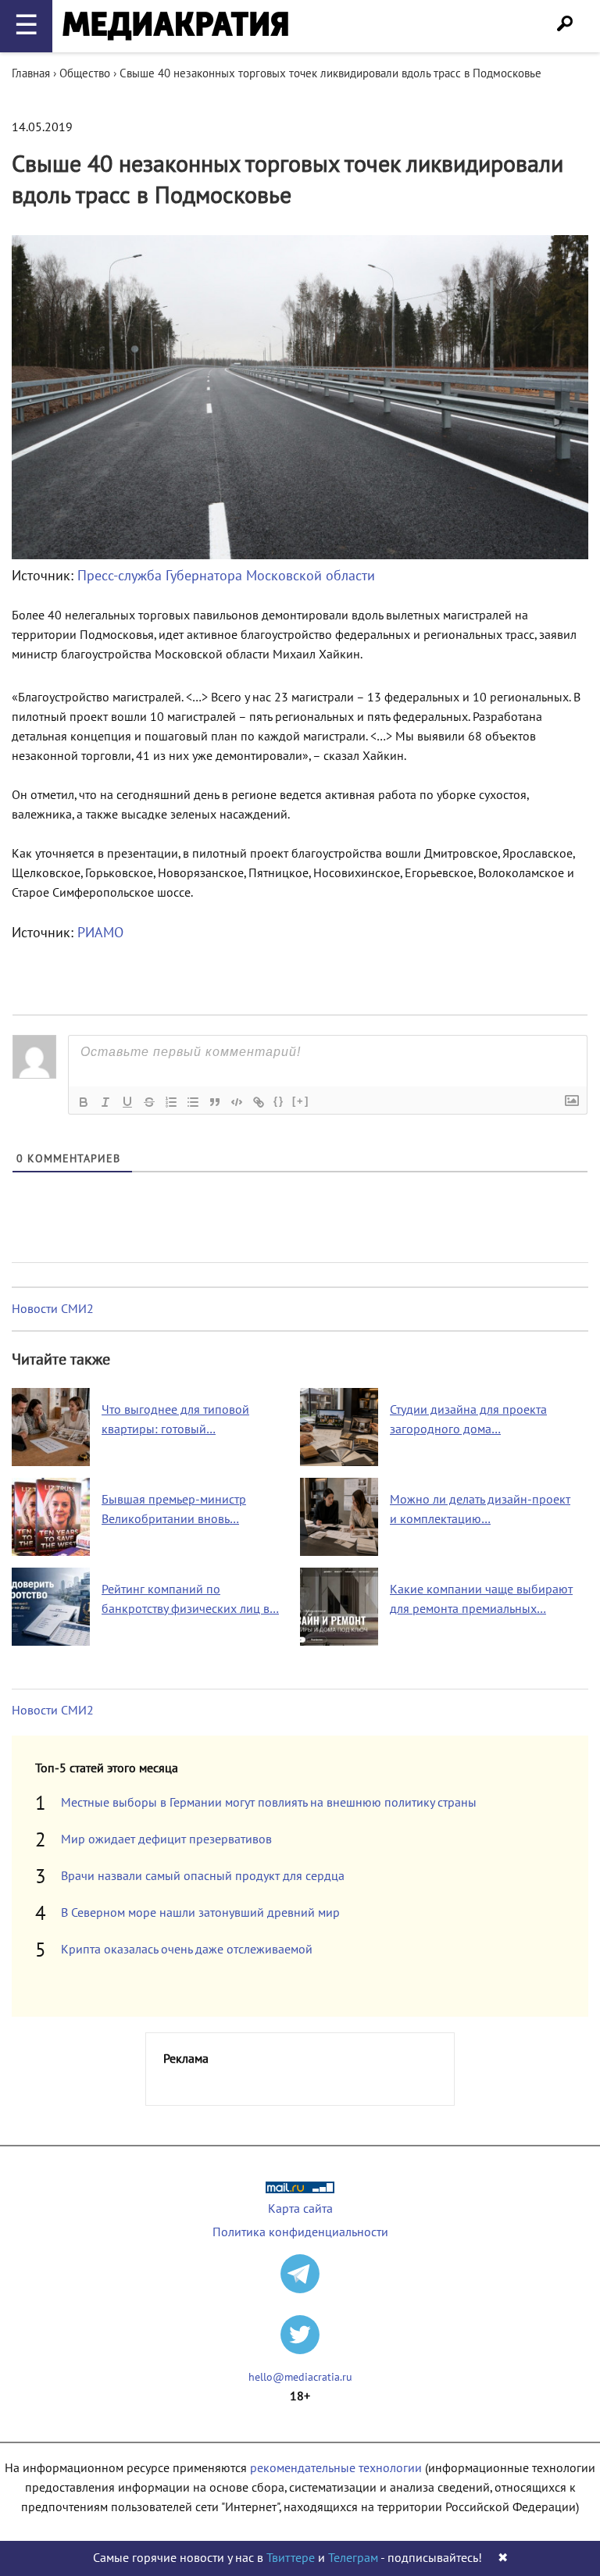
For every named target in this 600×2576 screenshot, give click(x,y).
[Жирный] (84, 1102)
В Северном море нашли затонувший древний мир (200, 1913)
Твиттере (291, 2558)
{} (279, 1101)
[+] (301, 1101)
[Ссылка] (259, 1102)
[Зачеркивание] (149, 1102)
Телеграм (353, 2558)
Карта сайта (300, 2209)
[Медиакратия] (175, 26)
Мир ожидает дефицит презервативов (166, 1839)
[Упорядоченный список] (171, 1102)
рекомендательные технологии (336, 2468)
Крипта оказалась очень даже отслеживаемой (187, 1950)
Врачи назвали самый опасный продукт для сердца (203, 1876)
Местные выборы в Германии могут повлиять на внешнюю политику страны (269, 1803)
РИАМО (100, 933)
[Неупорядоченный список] (193, 1102)
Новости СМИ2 (53, 1309)
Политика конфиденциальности (300, 2232)
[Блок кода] (237, 1102)
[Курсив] (105, 1102)
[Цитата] (215, 1102)
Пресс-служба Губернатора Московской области (226, 576)
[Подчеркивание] (127, 1102)
